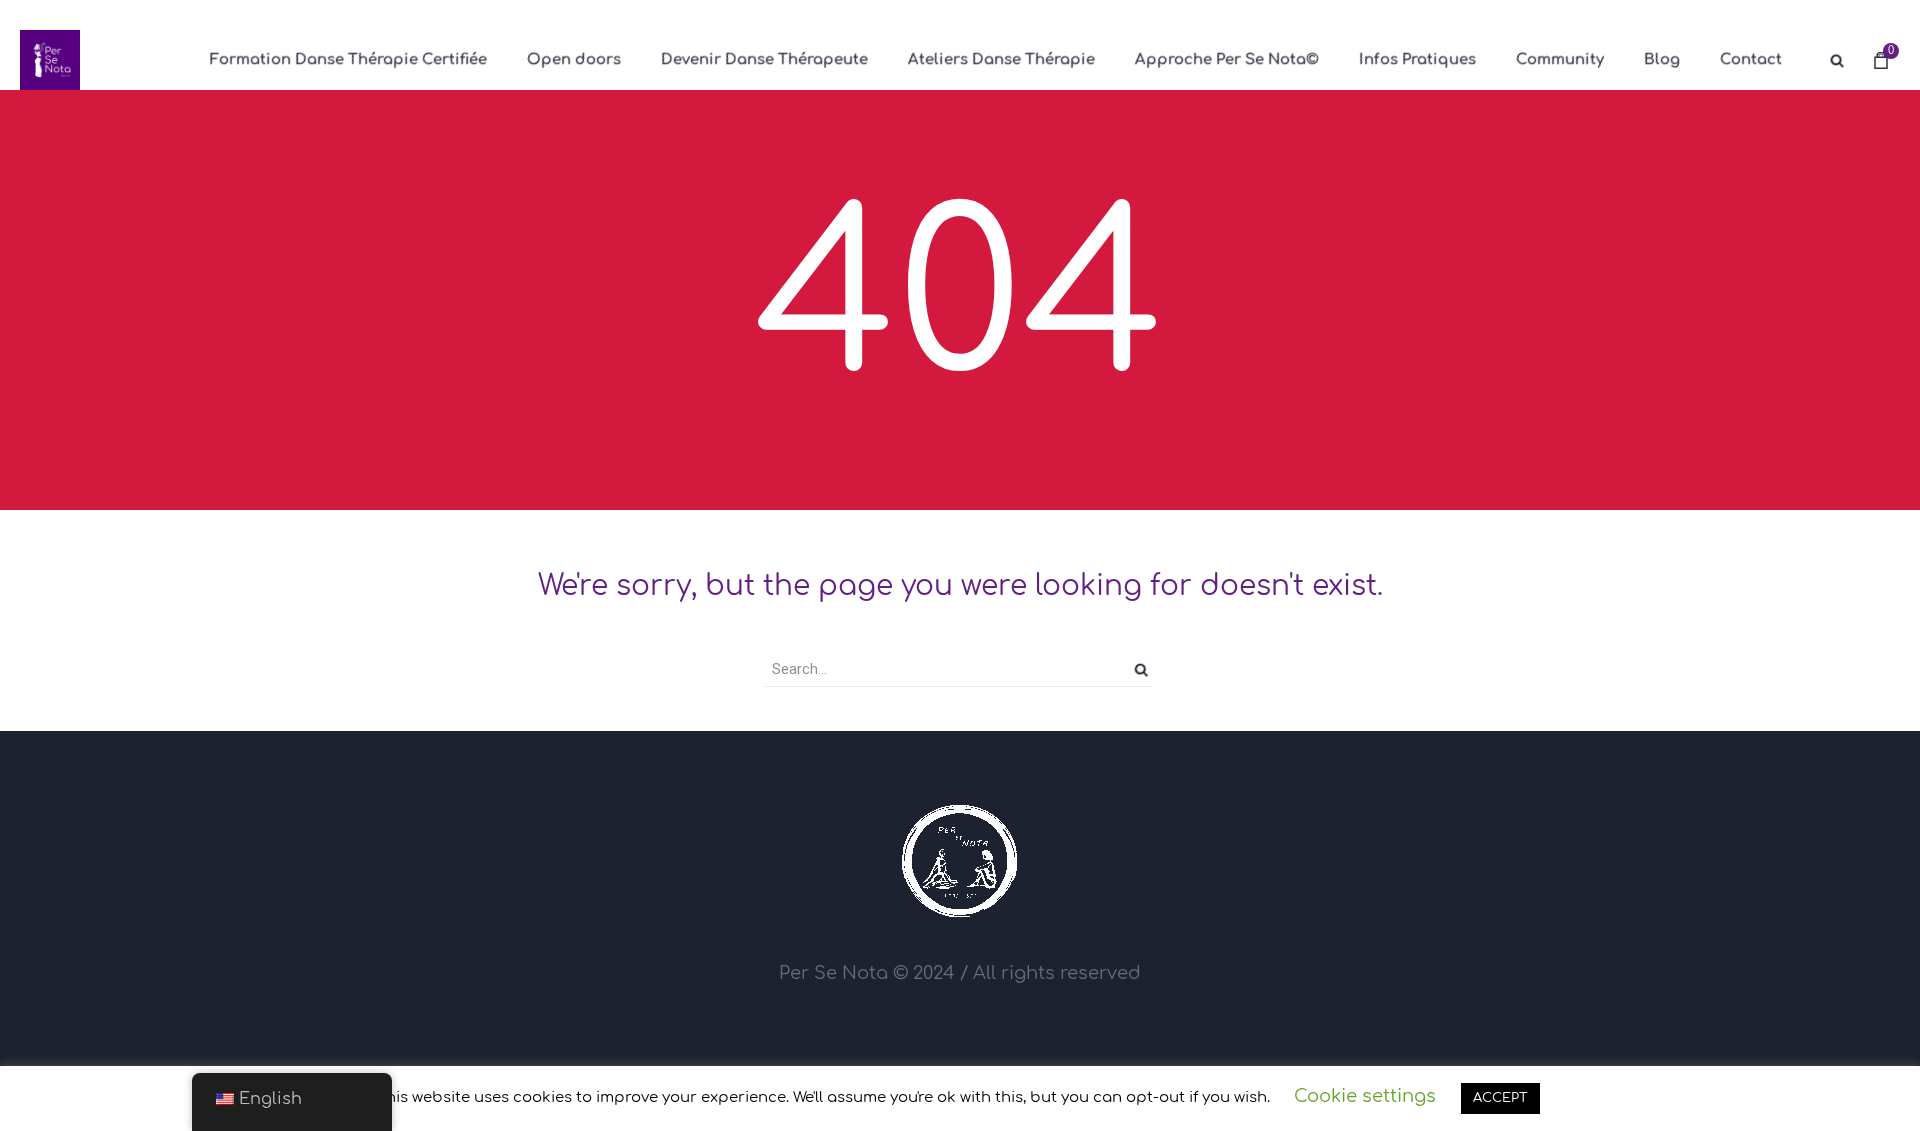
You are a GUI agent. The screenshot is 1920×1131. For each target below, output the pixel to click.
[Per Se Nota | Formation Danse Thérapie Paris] (50, 60)
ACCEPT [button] (1500, 1098)
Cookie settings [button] (1365, 1096)
